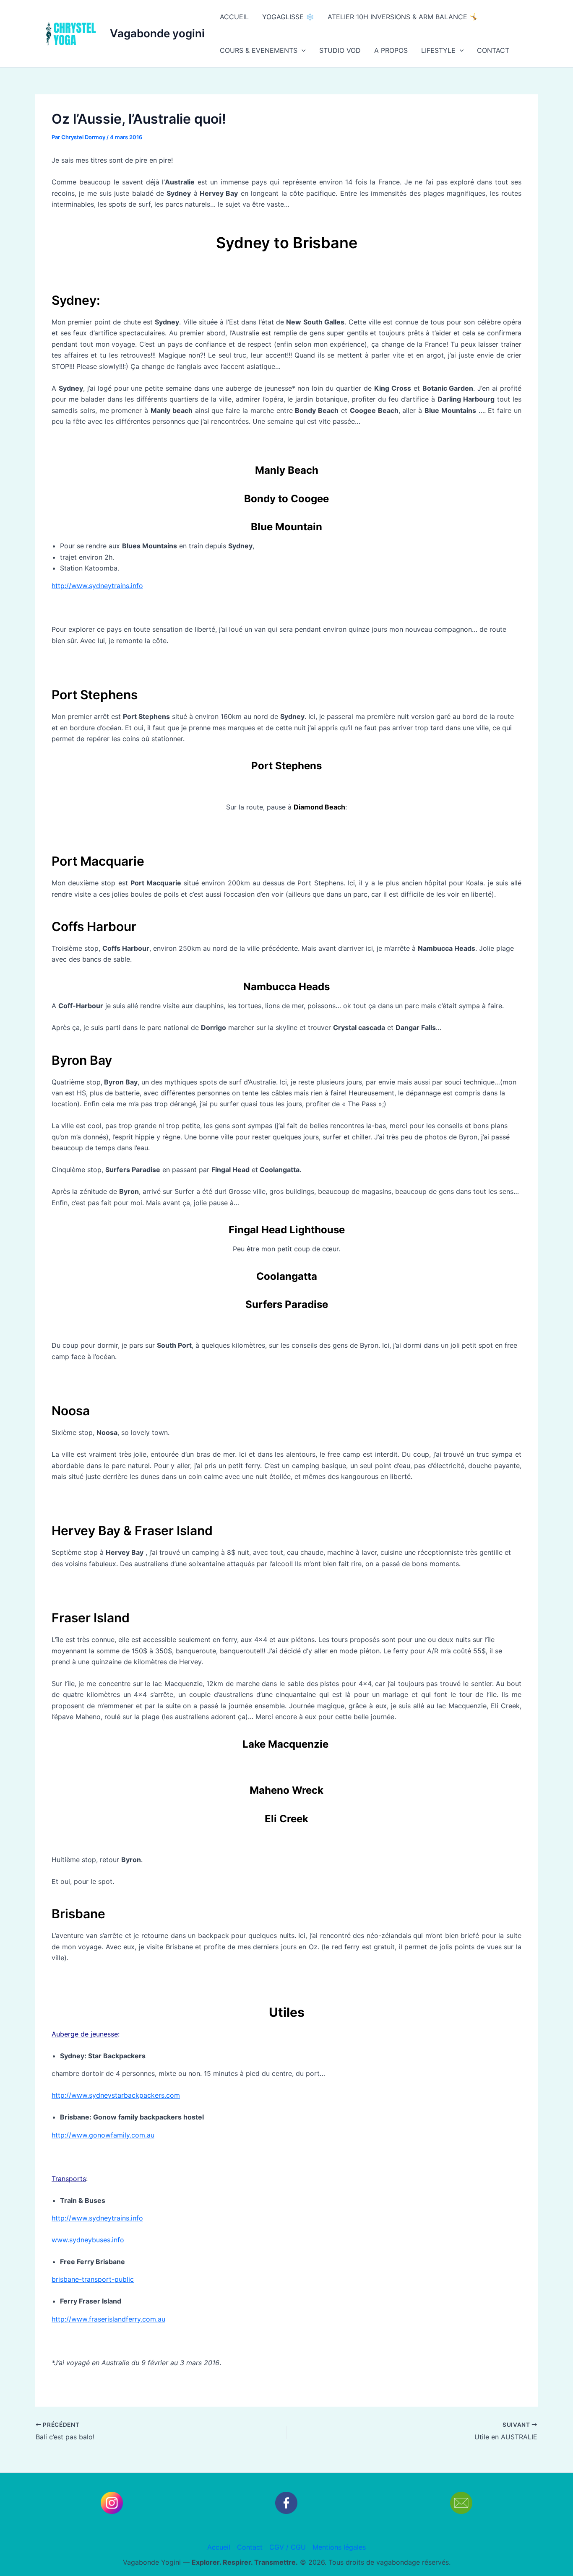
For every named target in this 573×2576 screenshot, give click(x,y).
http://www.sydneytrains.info (97, 586)
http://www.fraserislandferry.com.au (108, 2319)
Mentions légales (339, 2547)
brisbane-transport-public (93, 2279)
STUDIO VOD (340, 50)
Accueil (219, 2547)
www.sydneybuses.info (88, 2240)
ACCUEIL (234, 17)
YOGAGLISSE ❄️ (288, 17)
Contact (250, 2547)
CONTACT (493, 50)
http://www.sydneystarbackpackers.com (116, 2095)
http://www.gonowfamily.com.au (103, 2135)
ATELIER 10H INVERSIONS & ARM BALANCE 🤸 (403, 17)
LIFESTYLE (438, 50)
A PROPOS (391, 50)
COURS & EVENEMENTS (259, 50)
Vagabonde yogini (157, 33)
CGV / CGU (288, 2547)
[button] (302, 50)
